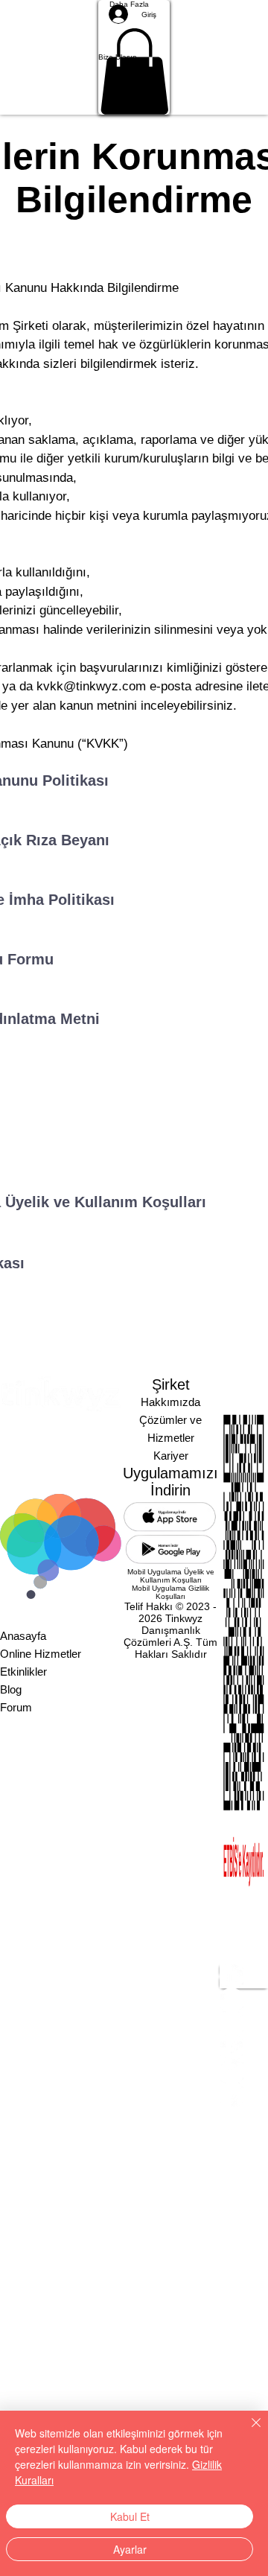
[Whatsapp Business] (244, 2095)
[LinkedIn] (244, 1976)
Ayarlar (130, 2549)
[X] (244, 2023)
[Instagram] (244, 2000)
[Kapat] (247, 2432)
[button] (134, 57)
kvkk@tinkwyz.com (91, 686)
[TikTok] (244, 2071)
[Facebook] (244, 2047)
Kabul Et (130, 2516)
